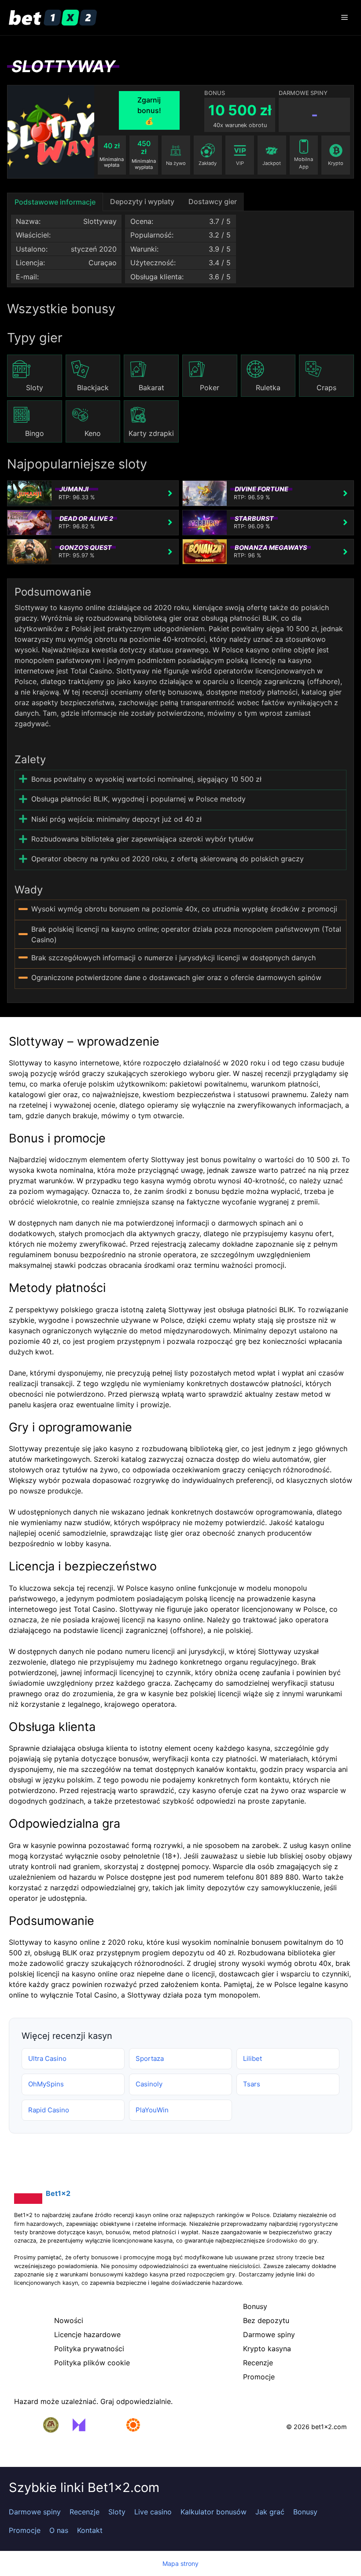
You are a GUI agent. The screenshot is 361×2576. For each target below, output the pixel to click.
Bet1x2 (58, 2193)
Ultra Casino (47, 2058)
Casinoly (149, 2084)
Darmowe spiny (35, 2512)
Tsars (252, 2084)
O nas (59, 2530)
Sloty (117, 2512)
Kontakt (90, 2530)
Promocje (25, 2530)
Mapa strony (180, 2563)
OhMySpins (46, 2084)
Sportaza (150, 2058)
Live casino (153, 2512)
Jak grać (270, 2512)
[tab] (55, 202)
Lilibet (252, 2058)
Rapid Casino (49, 2110)
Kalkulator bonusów (214, 2512)
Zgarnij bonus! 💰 (149, 110)
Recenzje (85, 2512)
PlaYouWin (152, 2110)
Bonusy (305, 2512)
